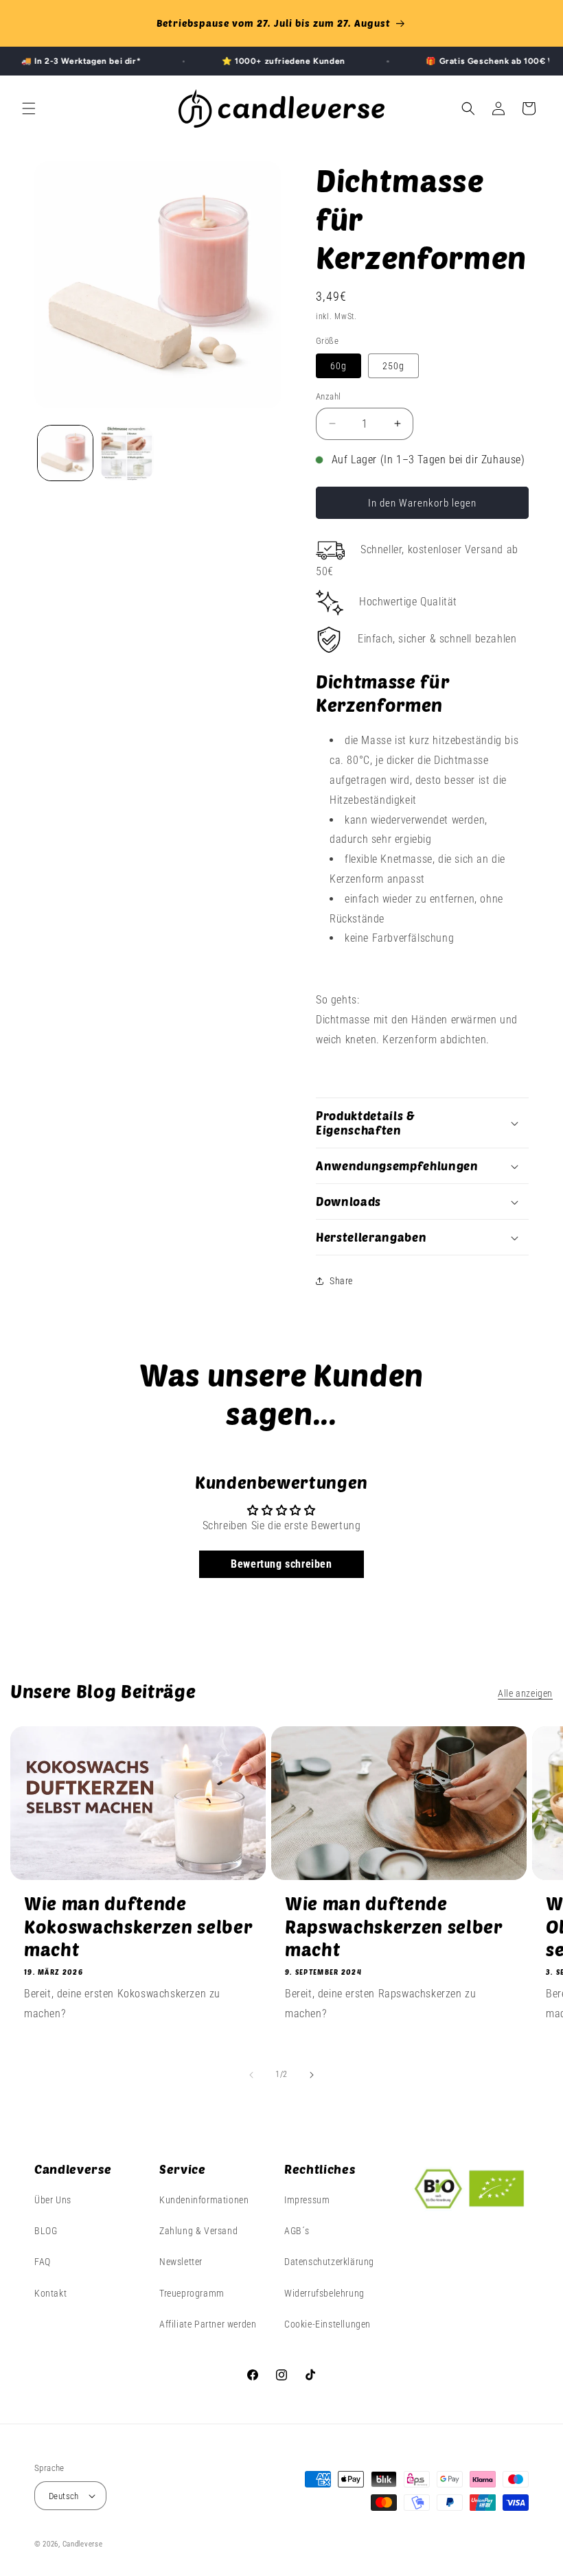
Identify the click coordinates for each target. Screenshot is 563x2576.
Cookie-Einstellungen (328, 2324)
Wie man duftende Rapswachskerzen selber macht (393, 1926)
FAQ (43, 2262)
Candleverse (83, 2544)
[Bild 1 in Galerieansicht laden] (65, 453)
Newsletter (181, 2262)
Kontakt (50, 2293)
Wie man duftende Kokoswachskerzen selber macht (138, 1926)
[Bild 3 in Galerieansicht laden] (127, 453)
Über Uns (53, 2200)
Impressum (307, 2200)
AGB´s (297, 2231)
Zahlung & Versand (198, 2231)
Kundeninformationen (204, 2200)
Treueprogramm (192, 2293)
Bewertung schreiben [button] (281, 1564)
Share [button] (341, 1281)
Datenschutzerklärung (329, 2262)
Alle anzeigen (525, 1693)
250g (393, 366)
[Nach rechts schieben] (312, 2075)
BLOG (46, 2231)
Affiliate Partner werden (208, 2324)
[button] (29, 108)
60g (338, 366)
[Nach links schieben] (251, 2075)
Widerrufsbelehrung (324, 2293)
